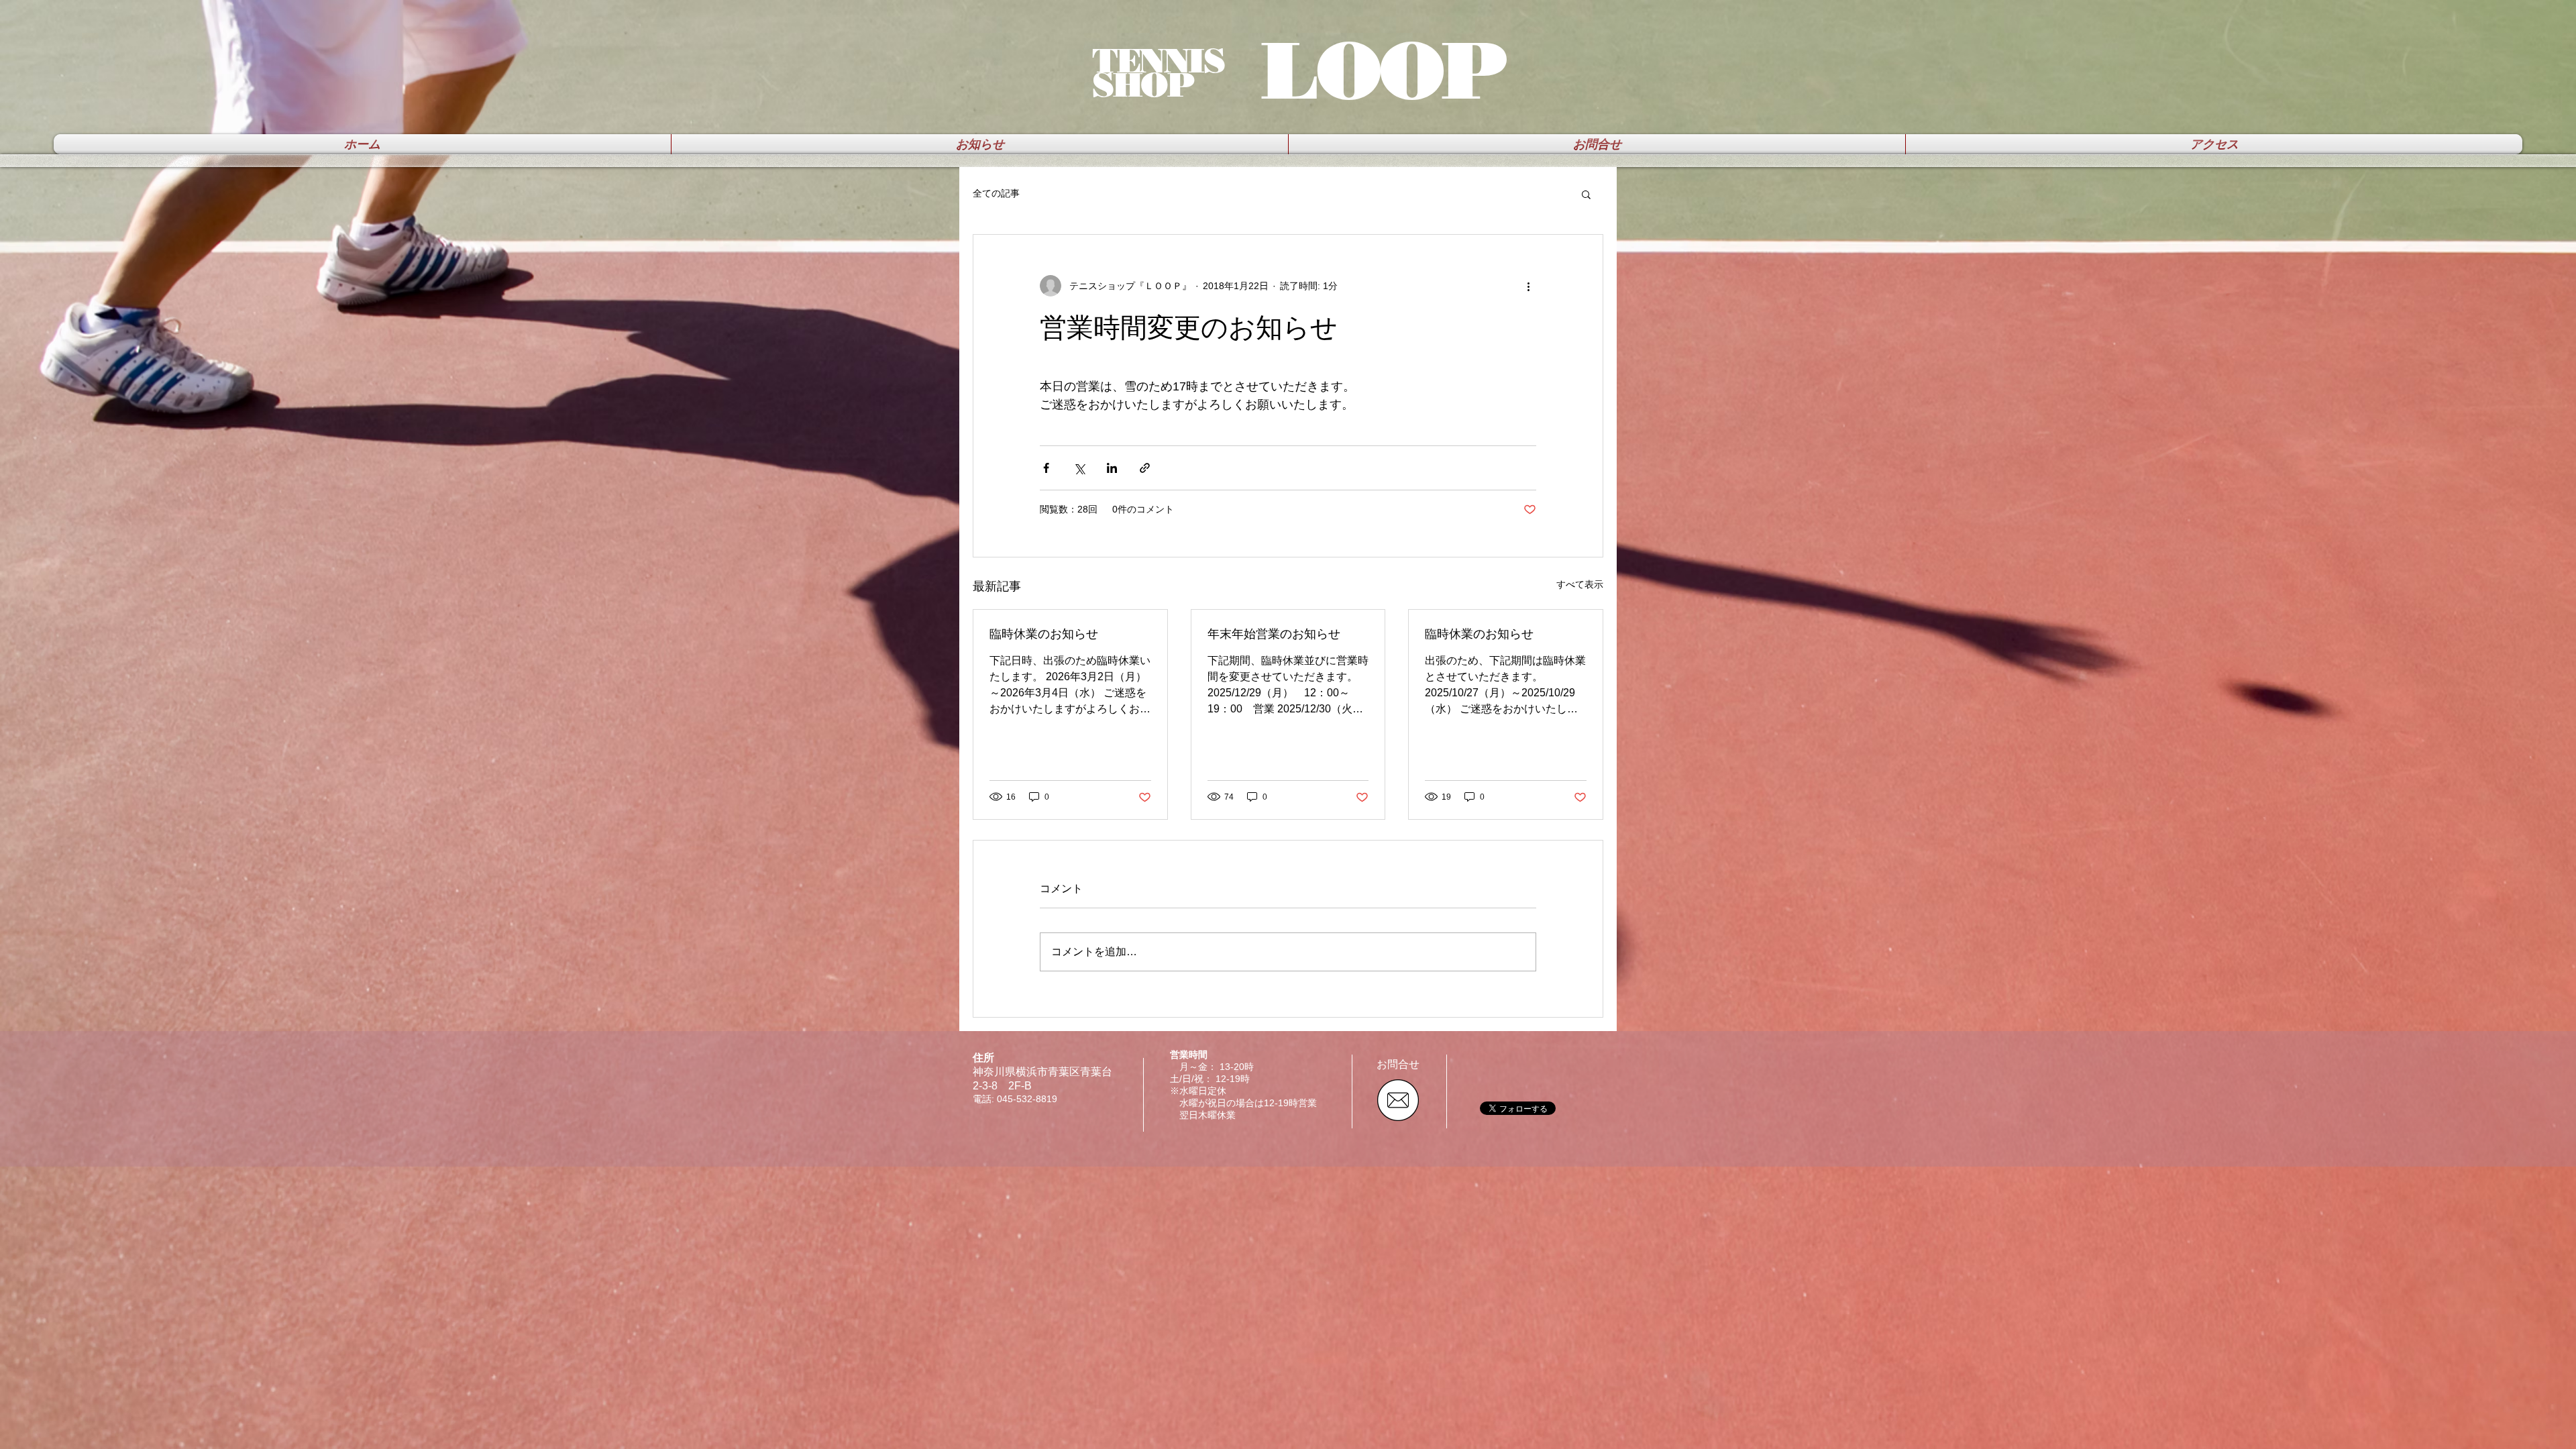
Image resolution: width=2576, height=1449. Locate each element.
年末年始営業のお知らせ (1274, 634)
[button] (1586, 194)
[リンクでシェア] (1145, 468)
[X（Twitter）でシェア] (1079, 468)
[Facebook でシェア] (1046, 468)
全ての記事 (996, 193)
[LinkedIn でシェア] (1112, 468)
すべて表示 (1580, 584)
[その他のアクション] (1528, 286)
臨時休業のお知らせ (1044, 634)
